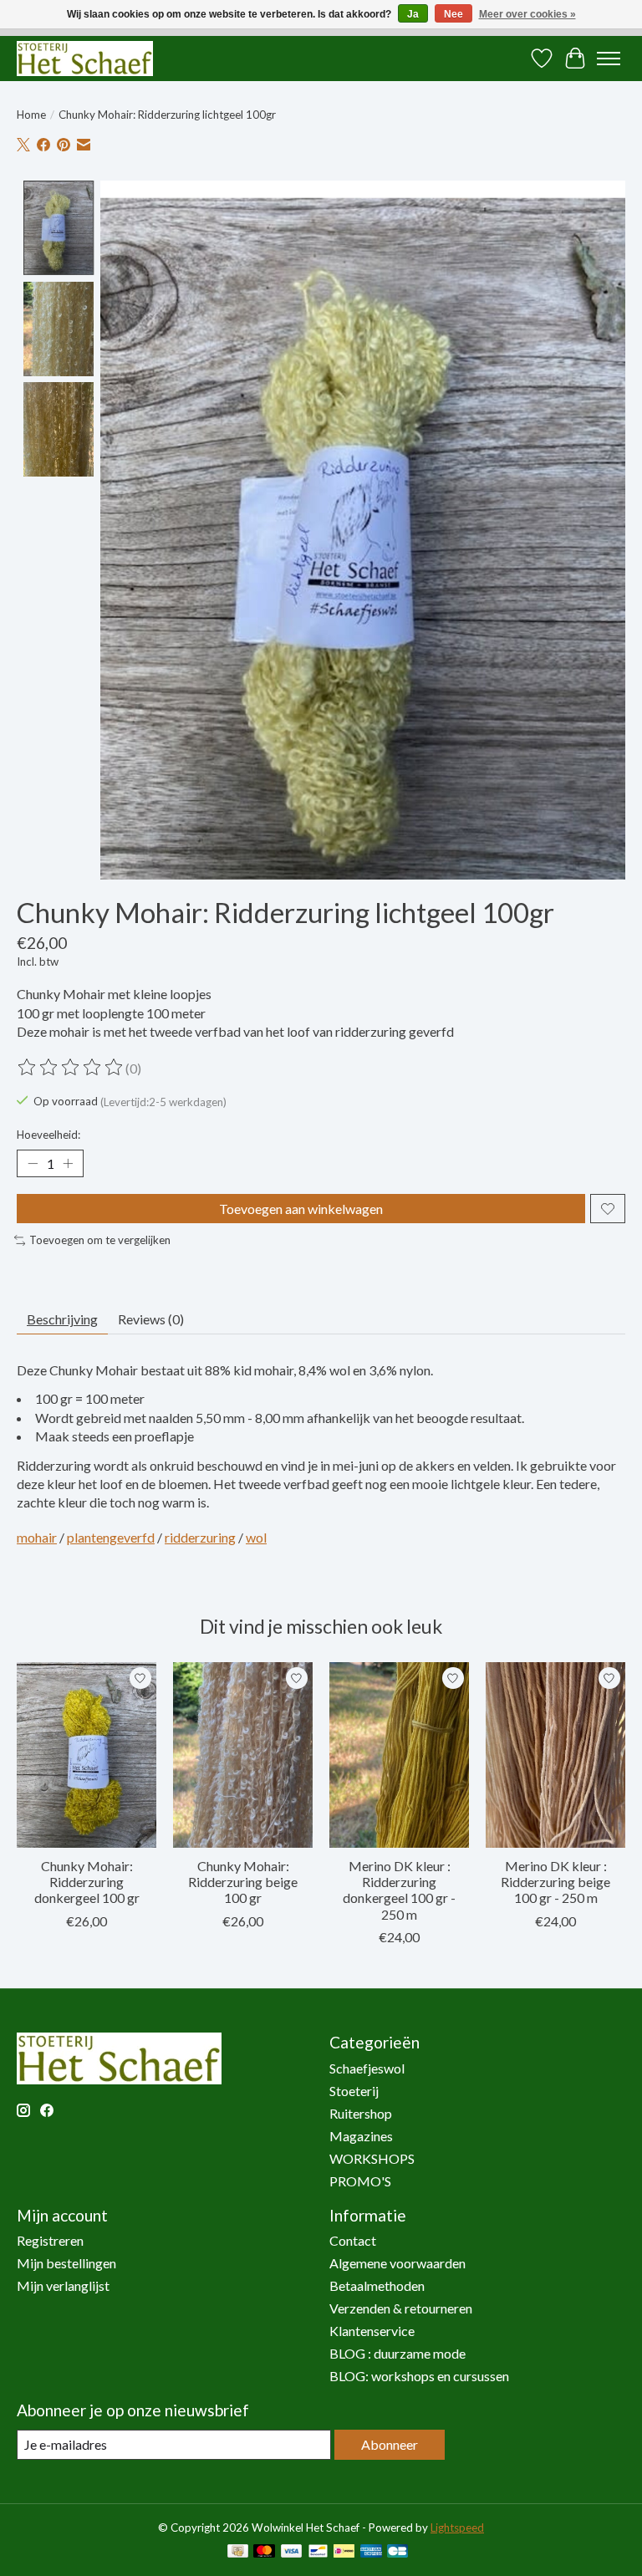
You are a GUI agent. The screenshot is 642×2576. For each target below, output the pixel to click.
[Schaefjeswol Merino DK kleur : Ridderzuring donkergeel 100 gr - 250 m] (399, 1755)
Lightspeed (457, 2528)
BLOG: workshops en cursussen (419, 2376)
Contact (353, 2240)
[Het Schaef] (85, 58)
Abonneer (390, 2444)
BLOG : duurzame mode (397, 2353)
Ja (413, 14)
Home (31, 115)
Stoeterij (354, 2091)
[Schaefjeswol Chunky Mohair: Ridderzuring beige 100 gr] (243, 1755)
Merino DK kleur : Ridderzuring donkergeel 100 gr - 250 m (399, 1890)
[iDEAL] (344, 2552)
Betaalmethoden (377, 2285)
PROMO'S (360, 2181)
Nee (453, 14)
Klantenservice (372, 2331)
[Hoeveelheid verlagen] (33, 1164)
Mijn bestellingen (66, 2263)
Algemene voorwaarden (397, 2263)
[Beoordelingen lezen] (71, 1068)
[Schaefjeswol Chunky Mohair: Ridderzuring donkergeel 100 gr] (87, 1755)
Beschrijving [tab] (62, 1319)
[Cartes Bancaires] (397, 2552)
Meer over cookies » (527, 14)
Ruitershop (361, 2113)
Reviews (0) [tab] (151, 1319)
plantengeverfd (111, 1537)
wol (256, 1537)
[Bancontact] (318, 2552)
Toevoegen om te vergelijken (100, 1240)
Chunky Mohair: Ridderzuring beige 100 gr (243, 1882)
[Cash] (238, 2552)
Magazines (361, 2136)
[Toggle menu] (609, 59)
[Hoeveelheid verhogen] (68, 1164)
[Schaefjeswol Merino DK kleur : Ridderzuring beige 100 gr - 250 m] (555, 1755)
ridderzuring (200, 1537)
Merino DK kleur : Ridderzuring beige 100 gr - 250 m (555, 1882)
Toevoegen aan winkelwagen (301, 1209)
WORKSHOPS (372, 2158)
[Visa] (292, 2552)
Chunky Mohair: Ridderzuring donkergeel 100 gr (87, 1882)
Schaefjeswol (367, 2068)
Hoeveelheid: (48, 1135)
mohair (37, 1537)
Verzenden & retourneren (401, 2308)
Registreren (50, 2240)
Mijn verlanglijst (63, 2285)
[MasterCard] (264, 2552)
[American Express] (371, 2552)
